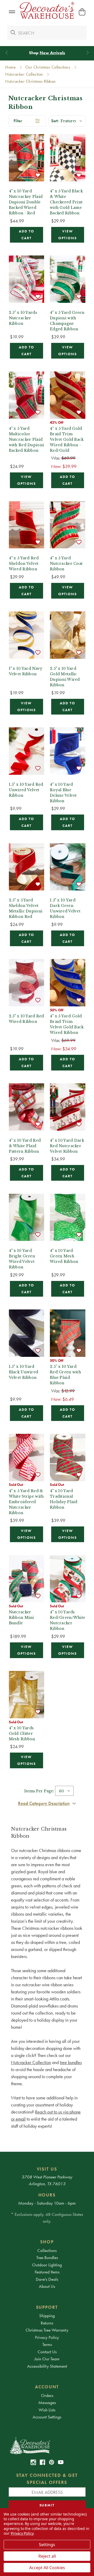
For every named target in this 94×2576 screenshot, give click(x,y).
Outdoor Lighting (47, 2265)
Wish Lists (47, 2410)
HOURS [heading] (47, 2195)
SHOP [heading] (47, 2242)
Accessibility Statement (47, 2366)
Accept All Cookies (47, 2568)
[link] (33, 2462)
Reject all (47, 2556)
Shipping (47, 2316)
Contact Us (47, 2352)
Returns (47, 2323)
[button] (12, 12)
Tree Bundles (47, 2257)
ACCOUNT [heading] (47, 2387)
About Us (47, 2286)
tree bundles (71, 2062)
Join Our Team (47, 2359)
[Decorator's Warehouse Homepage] (47, 2445)
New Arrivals (52, 53)
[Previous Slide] (7, 53)
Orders (47, 2395)
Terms (47, 2344)
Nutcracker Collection (31, 2062)
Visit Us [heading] (47, 2169)
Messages (47, 2402)
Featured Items (47, 2272)
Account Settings (47, 2417)
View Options (67, 235)
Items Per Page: (39, 1791)
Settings (47, 2545)
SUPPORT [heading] (47, 2307)
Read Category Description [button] (44, 1803)
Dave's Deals (47, 2279)
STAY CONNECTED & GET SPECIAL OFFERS (47, 2479)
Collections (47, 2250)
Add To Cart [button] (27, 235)
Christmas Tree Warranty (47, 2330)
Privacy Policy (47, 2337)
